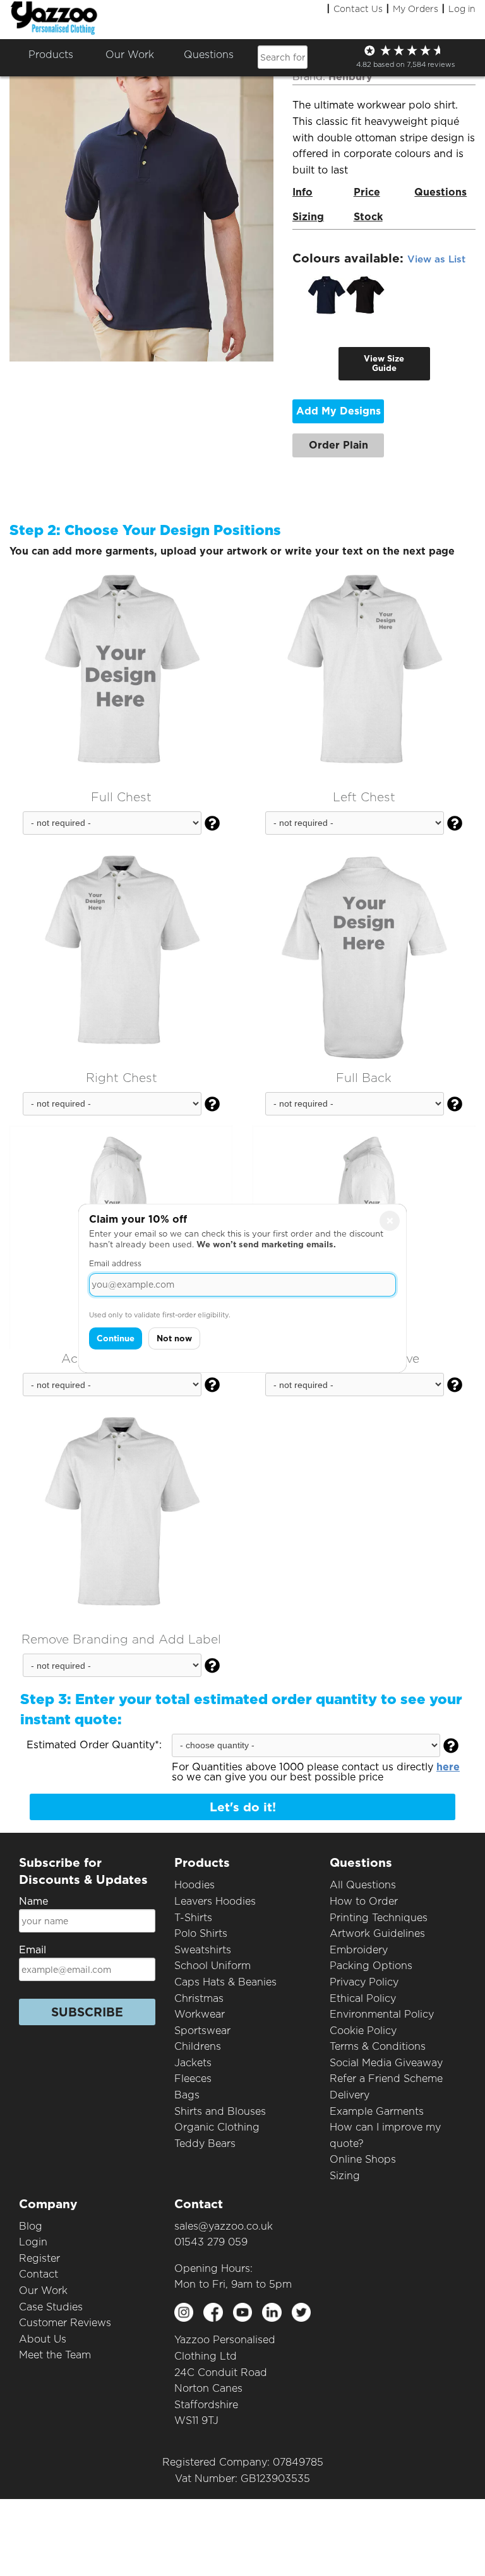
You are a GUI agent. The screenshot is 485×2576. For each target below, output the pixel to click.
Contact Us (358, 9)
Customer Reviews (65, 2323)
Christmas (199, 1998)
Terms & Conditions (378, 2046)
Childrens (198, 2046)
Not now (174, 1338)
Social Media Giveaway (386, 2063)
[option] (327, 295)
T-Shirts (193, 1918)
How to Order (364, 1901)
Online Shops (363, 2159)
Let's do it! (243, 1807)
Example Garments (377, 2111)
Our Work (43, 2291)
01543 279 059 (211, 2242)
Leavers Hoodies (215, 1901)
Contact (39, 2274)
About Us (43, 2339)
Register (39, 2258)
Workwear (200, 2014)
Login (33, 2242)
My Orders (416, 9)
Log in (462, 9)
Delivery (350, 2095)
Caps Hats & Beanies (225, 1982)
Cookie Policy (363, 2031)
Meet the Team (55, 2355)
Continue (116, 1338)
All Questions (363, 1885)
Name (33, 1901)
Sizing (345, 2176)
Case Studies (51, 2307)
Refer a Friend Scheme (386, 2079)
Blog (31, 2226)
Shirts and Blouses (220, 2111)
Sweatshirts (203, 1950)
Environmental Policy (382, 2014)
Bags (187, 2095)
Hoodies (195, 1885)
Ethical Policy (363, 1998)
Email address (115, 1263)
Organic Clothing (217, 2127)
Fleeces (193, 2079)
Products (51, 55)
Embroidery (359, 1950)
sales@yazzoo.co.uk (224, 2226)
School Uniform (213, 1966)
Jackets (193, 2063)
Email (33, 1950)
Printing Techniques (379, 1918)
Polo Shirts (201, 1933)
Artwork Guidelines (377, 1933)
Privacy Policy (364, 1982)
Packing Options (371, 1966)
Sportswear (202, 2031)
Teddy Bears (205, 2144)
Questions (209, 55)
